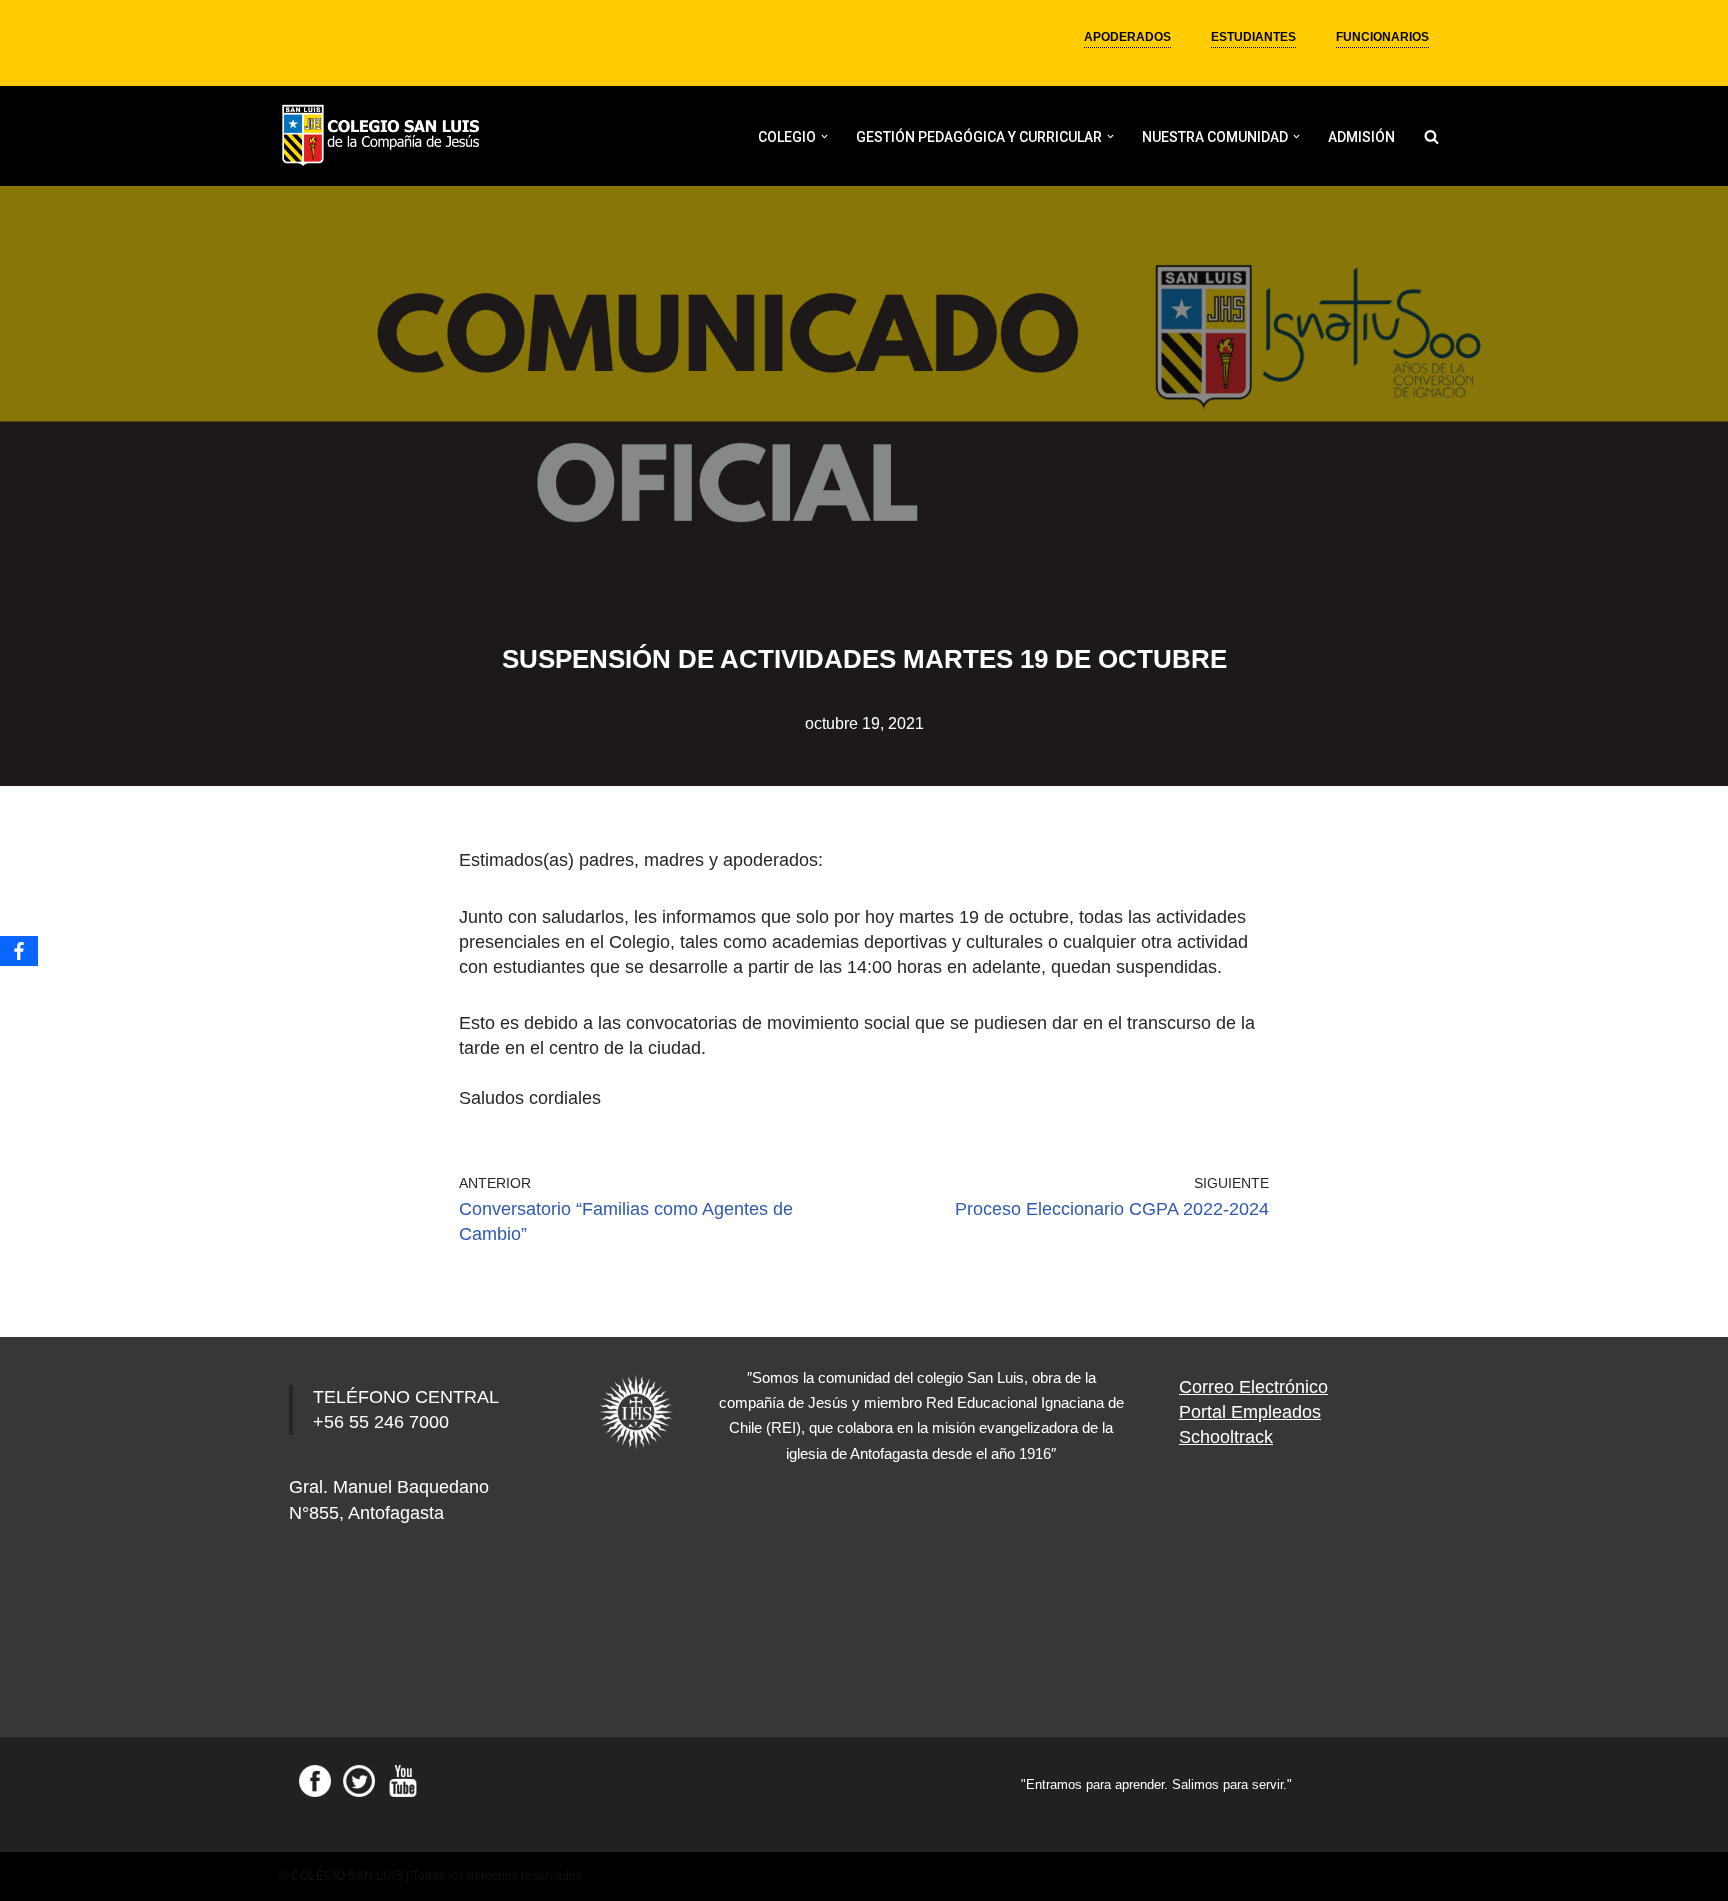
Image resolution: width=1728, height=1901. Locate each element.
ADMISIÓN (1361, 137)
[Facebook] (19, 951)
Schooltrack (1226, 1437)
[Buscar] (1431, 136)
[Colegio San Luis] (384, 136)
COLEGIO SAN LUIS (347, 1876)
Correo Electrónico (1253, 1387)
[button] (824, 136)
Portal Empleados (1250, 1412)
